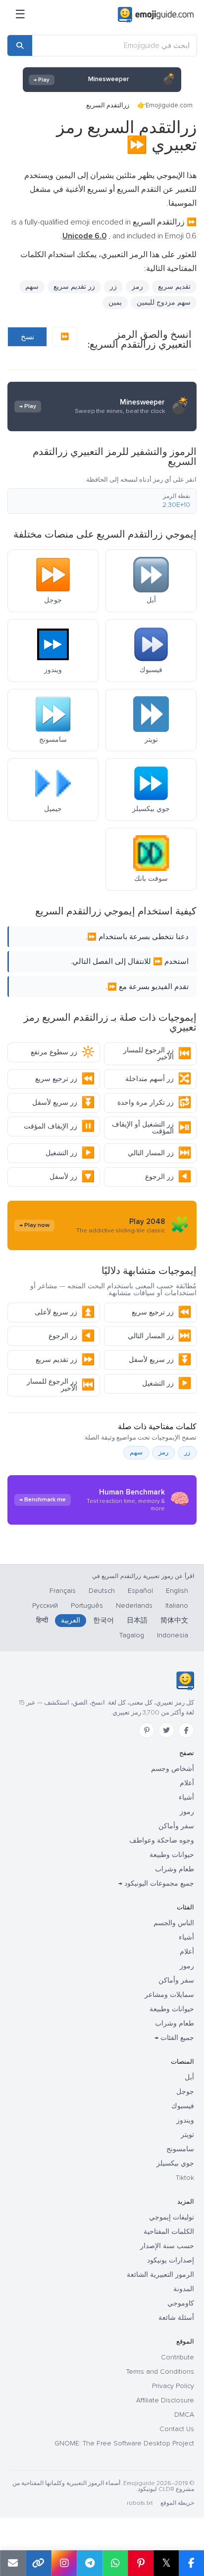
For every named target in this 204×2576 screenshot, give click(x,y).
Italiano (177, 1605)
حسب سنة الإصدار (167, 2246)
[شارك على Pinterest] (141, 2563)
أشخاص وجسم (173, 1769)
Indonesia (173, 1635)
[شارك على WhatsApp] (115, 2563)
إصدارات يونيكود (171, 2260)
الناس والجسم (174, 1923)
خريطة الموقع (177, 2503)
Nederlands (134, 1605)
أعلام (187, 1783)
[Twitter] (166, 1730)
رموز (187, 1812)
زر (113, 287)
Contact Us (177, 2429)
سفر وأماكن (176, 1826)
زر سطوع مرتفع (63, 1052)
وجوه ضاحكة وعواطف (162, 1840)
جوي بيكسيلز (175, 2163)
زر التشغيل (70, 1153)
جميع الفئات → (174, 2038)
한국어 (103, 1620)
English (177, 1591)
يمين (115, 302)
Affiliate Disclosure (165, 2400)
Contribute (178, 2357)
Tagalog (132, 1635)
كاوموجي (181, 2303)
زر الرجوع (168, 1177)
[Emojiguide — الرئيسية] (185, 1681)
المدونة (184, 2289)
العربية (71, 1620)
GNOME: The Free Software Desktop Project (124, 2443)
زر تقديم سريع (65, 1360)
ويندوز (185, 2120)
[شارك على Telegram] (90, 2563)
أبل (189, 2077)
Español (140, 1591)
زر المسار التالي (159, 1153)
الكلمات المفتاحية (169, 2232)
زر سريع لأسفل (63, 1103)
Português (87, 1605)
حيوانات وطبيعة (172, 1855)
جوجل (185, 2092)
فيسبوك (183, 2106)
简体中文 (174, 1620)
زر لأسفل (72, 1177)
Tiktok (185, 2178)
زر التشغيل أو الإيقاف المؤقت (152, 1128)
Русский (45, 1605)
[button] (102, 501)
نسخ (27, 337)
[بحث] (20, 45)
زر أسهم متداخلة (158, 1079)
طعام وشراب (175, 1869)
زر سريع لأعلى (65, 1312)
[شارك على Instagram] (64, 2563)
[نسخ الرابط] (39, 2563)
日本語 (137, 1620)
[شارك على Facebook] (191, 2563)
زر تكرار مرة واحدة (154, 1103)
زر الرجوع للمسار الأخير (157, 1054)
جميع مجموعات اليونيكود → (156, 1883)
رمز (137, 287)
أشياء (186, 1797)
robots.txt (140, 2503)
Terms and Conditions (160, 2372)
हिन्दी (42, 1620)
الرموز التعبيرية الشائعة (160, 2275)
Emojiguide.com (169, 105)
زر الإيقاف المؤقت (59, 1126)
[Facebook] (186, 1730)
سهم (32, 287)
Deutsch (102, 1591)
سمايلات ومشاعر (169, 1995)
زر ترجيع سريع (65, 1079)
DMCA (184, 2415)
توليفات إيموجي (172, 2217)
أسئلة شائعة (176, 2318)
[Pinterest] (147, 1730)
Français (63, 1591)
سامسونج (180, 2149)
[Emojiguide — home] (156, 15)
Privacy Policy (173, 2386)
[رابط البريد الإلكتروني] (13, 2563)
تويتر (187, 2135)
